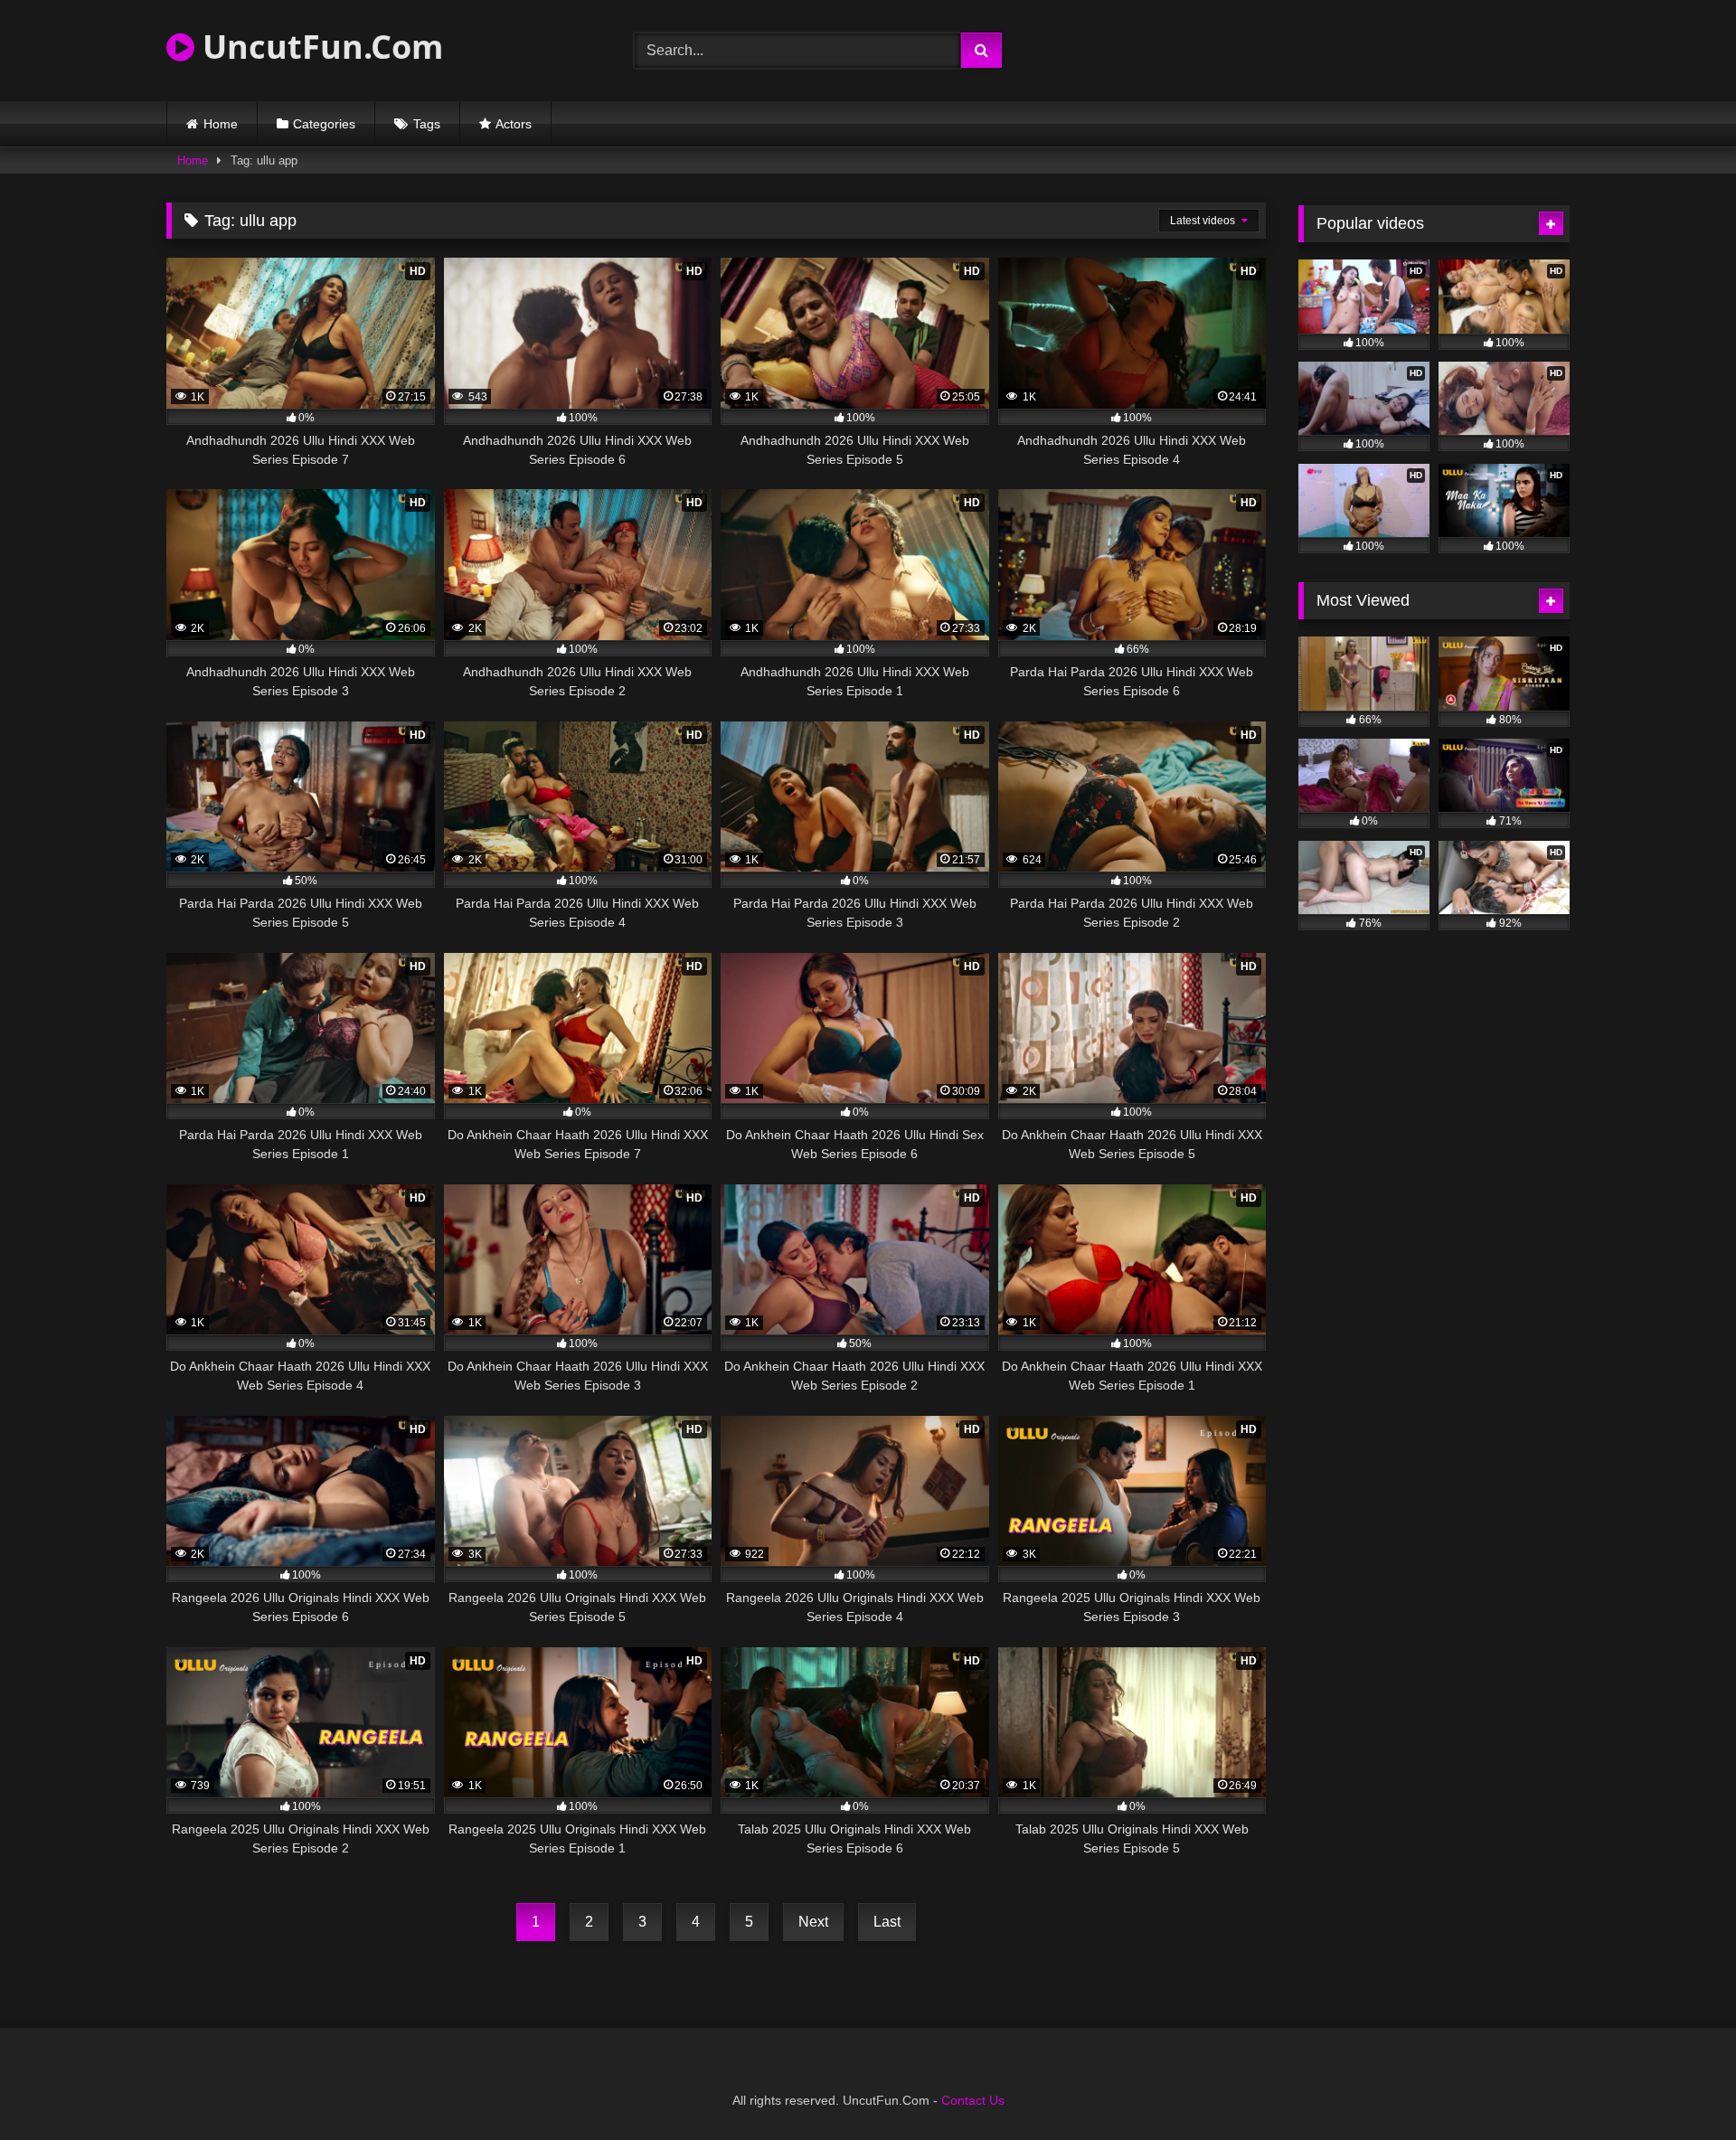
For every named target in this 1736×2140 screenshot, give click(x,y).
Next (813, 1922)
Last (887, 1922)
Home (221, 124)
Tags (427, 124)
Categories (324, 124)
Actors (514, 124)
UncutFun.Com (319, 47)
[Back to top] (1680, 2086)
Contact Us (973, 2100)
